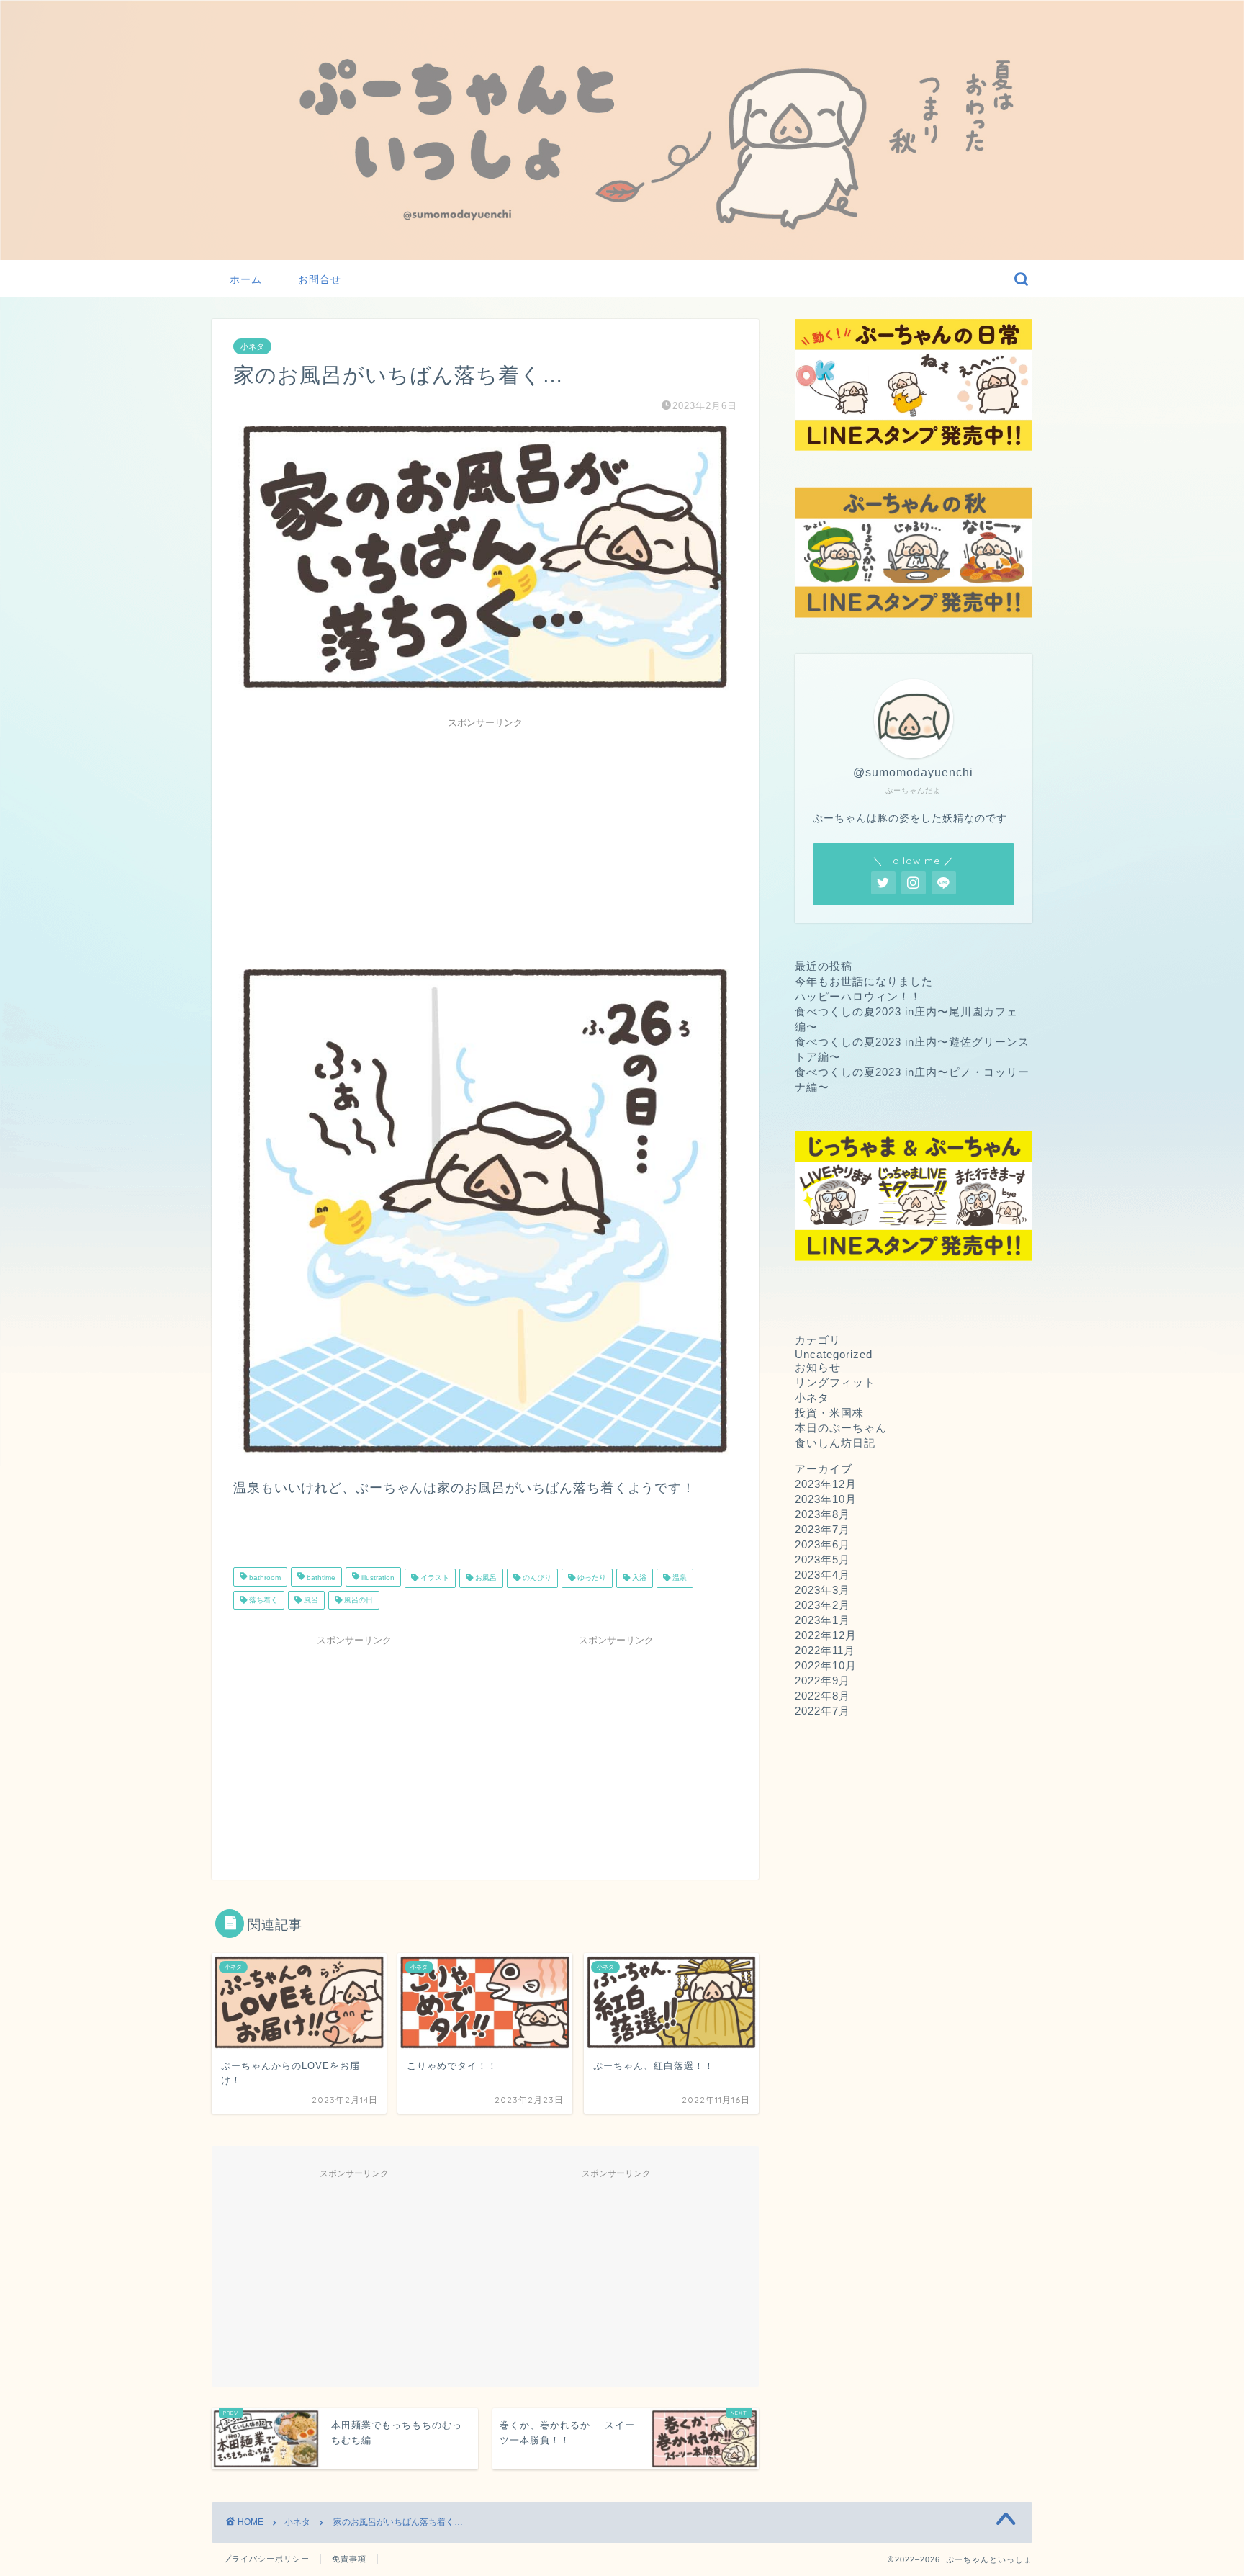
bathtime (320, 1578)
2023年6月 (822, 1544)
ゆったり (591, 1578)
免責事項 (349, 2559)
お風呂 (485, 1578)
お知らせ (818, 1367)
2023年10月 (826, 1499)
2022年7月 (822, 1711)
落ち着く (262, 1600)
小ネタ (252, 346)
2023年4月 (822, 1575)
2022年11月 (825, 1650)
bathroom (264, 1578)
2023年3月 (822, 1590)
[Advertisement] (485, 836)
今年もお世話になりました (864, 981)
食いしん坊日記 (835, 1443)
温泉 (679, 1578)
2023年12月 (826, 1484)
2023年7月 (822, 1529)
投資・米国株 (829, 1413)
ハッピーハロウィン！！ (858, 996)
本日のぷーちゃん (841, 1428)
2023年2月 (822, 1605)
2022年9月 (822, 1680)
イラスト (434, 1578)
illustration (377, 1578)
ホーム (246, 279)
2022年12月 (826, 1635)
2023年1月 (822, 1620)
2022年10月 (826, 1665)
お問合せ (320, 279)
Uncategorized (834, 1354)
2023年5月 (822, 1559)
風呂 (310, 1600)
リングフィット (835, 1382)
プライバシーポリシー (266, 2559)
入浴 (638, 1578)
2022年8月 (822, 1696)
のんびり (536, 1578)
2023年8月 (822, 1514)
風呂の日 (357, 1600)
